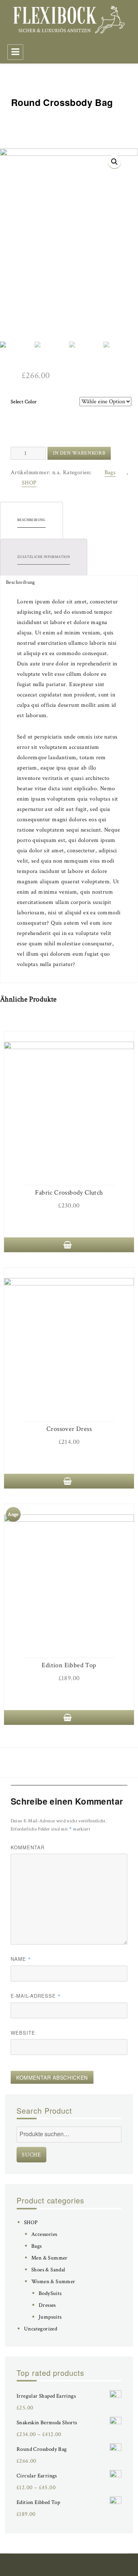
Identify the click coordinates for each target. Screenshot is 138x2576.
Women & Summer (53, 2282)
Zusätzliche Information (44, 557)
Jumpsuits (50, 2317)
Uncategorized (40, 2329)
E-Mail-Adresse (36, 1996)
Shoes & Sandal (48, 2270)
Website (23, 2033)
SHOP (29, 483)
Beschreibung (31, 520)
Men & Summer (49, 2258)
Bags (110, 472)
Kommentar (28, 1847)
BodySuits (50, 2293)
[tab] (31, 520)
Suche (31, 2155)
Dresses (47, 2305)
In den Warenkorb (79, 453)
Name (21, 1959)
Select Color (24, 402)
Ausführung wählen (69, 1245)
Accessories (44, 2234)
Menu (15, 52)
